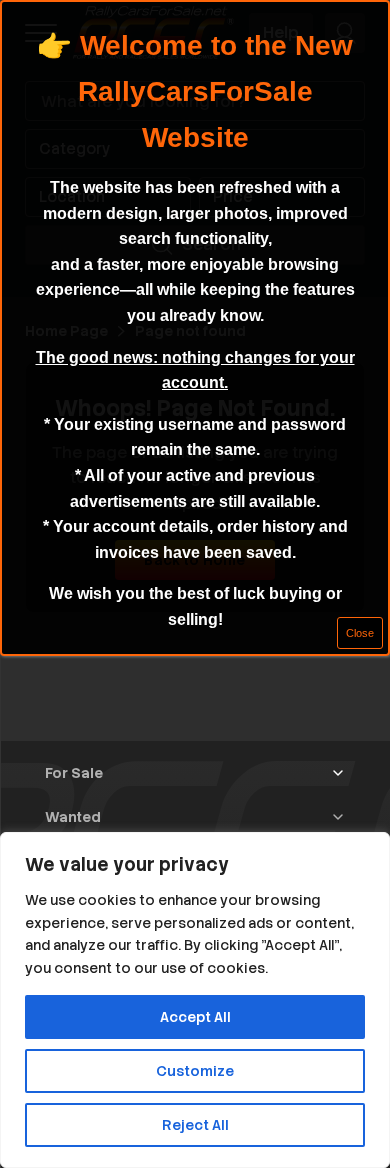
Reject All (195, 1125)
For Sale (74, 773)
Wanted (73, 817)
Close (360, 633)
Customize (195, 1071)
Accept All (195, 1017)
